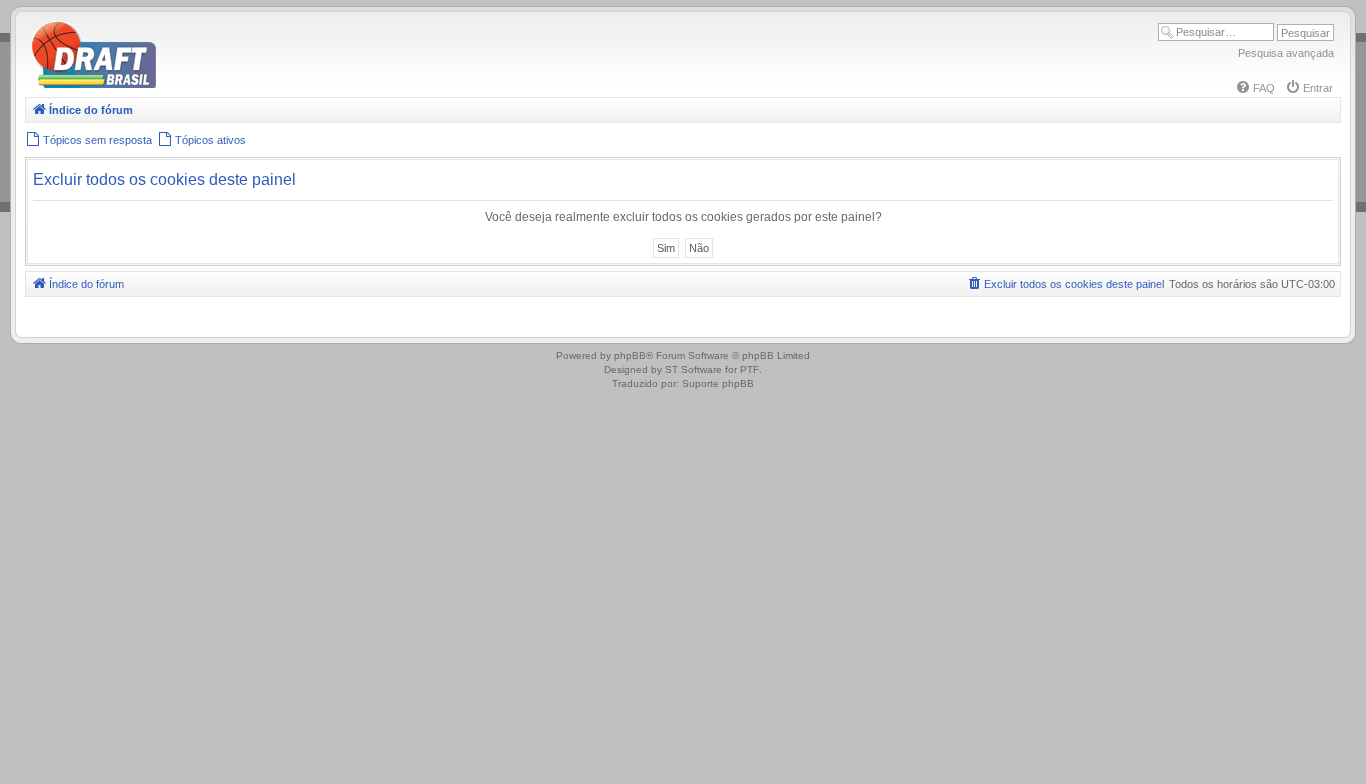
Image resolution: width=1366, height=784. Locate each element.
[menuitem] (1255, 88)
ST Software (693, 369)
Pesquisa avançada (1286, 53)
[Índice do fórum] (180, 84)
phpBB (630, 355)
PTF (749, 369)
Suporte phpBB (718, 383)
